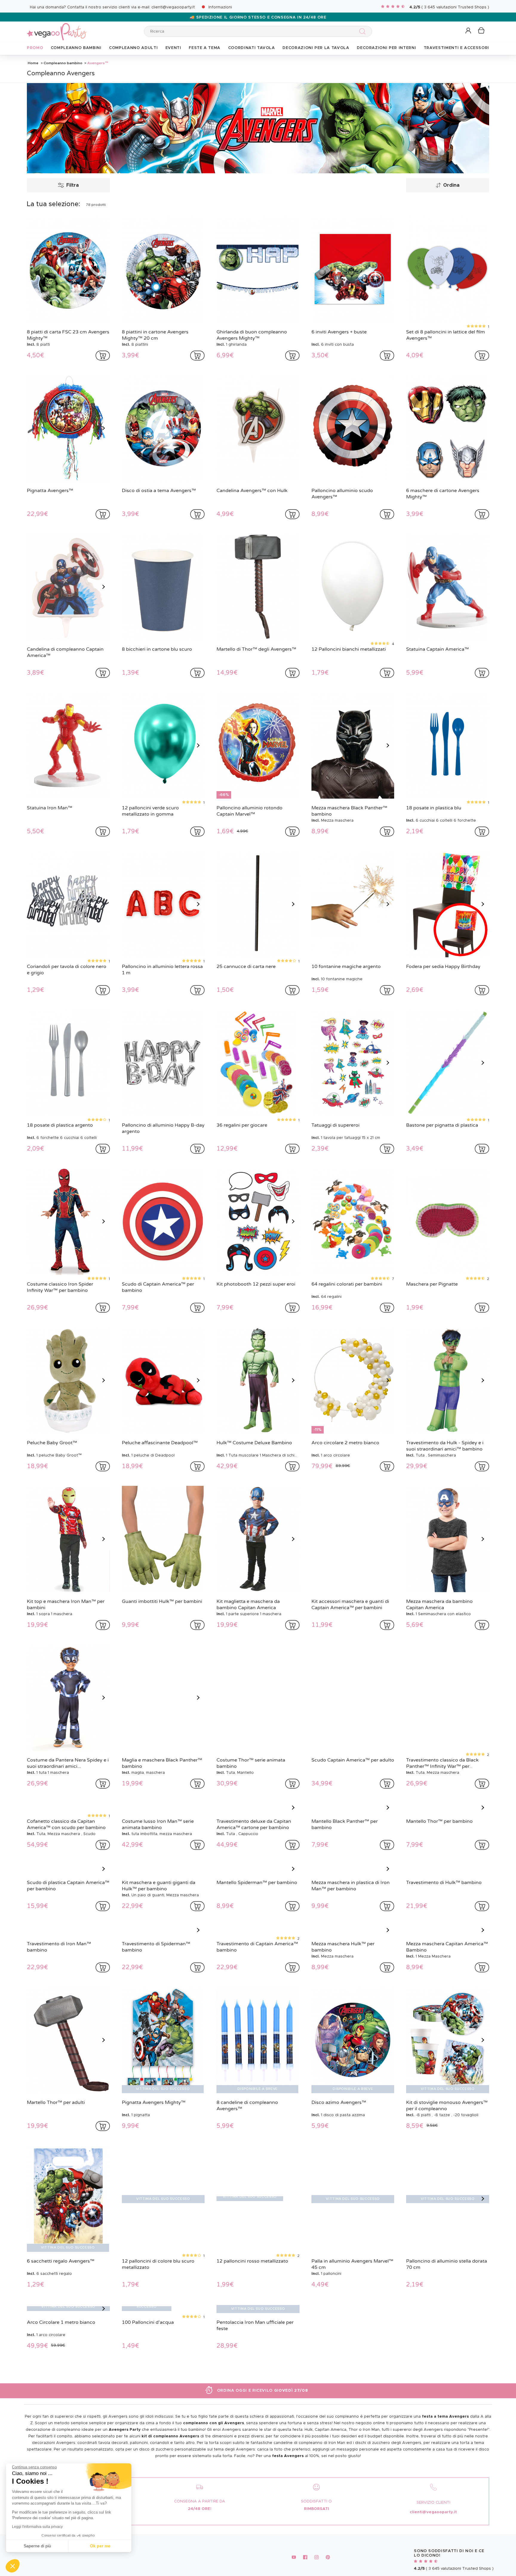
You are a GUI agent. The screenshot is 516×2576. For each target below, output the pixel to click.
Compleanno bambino (63, 63)
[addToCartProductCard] (103, 356)
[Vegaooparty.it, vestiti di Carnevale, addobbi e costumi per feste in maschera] (57, 28)
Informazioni (220, 7)
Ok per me (100, 2546)
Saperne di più (37, 2546)
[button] (13, 2566)
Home (33, 63)
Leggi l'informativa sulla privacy (37, 2527)
